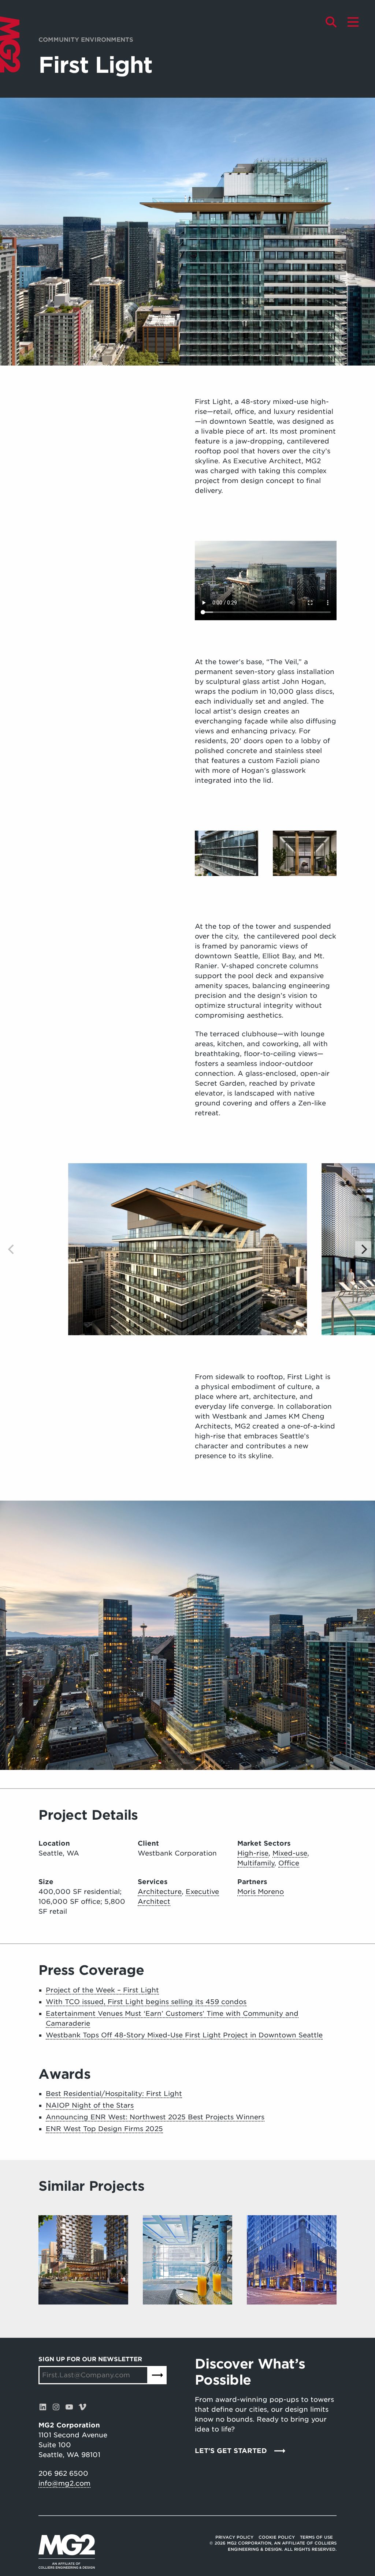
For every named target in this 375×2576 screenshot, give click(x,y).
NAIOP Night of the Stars (90, 2105)
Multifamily (256, 1863)
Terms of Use (316, 2537)
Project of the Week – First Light (102, 1990)
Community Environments (86, 40)
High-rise (253, 1853)
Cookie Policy (277, 2537)
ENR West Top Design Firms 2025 (104, 2129)
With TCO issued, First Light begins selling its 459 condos (146, 2002)
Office (289, 1863)
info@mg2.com (64, 2483)
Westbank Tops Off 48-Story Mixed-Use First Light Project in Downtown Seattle (184, 2035)
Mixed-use (290, 1853)
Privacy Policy (234, 2537)
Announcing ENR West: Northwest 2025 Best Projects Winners (155, 2117)
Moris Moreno (261, 1892)
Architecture (160, 1892)
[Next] (363, 1249)
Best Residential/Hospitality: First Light (114, 2094)
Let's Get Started (231, 2451)
